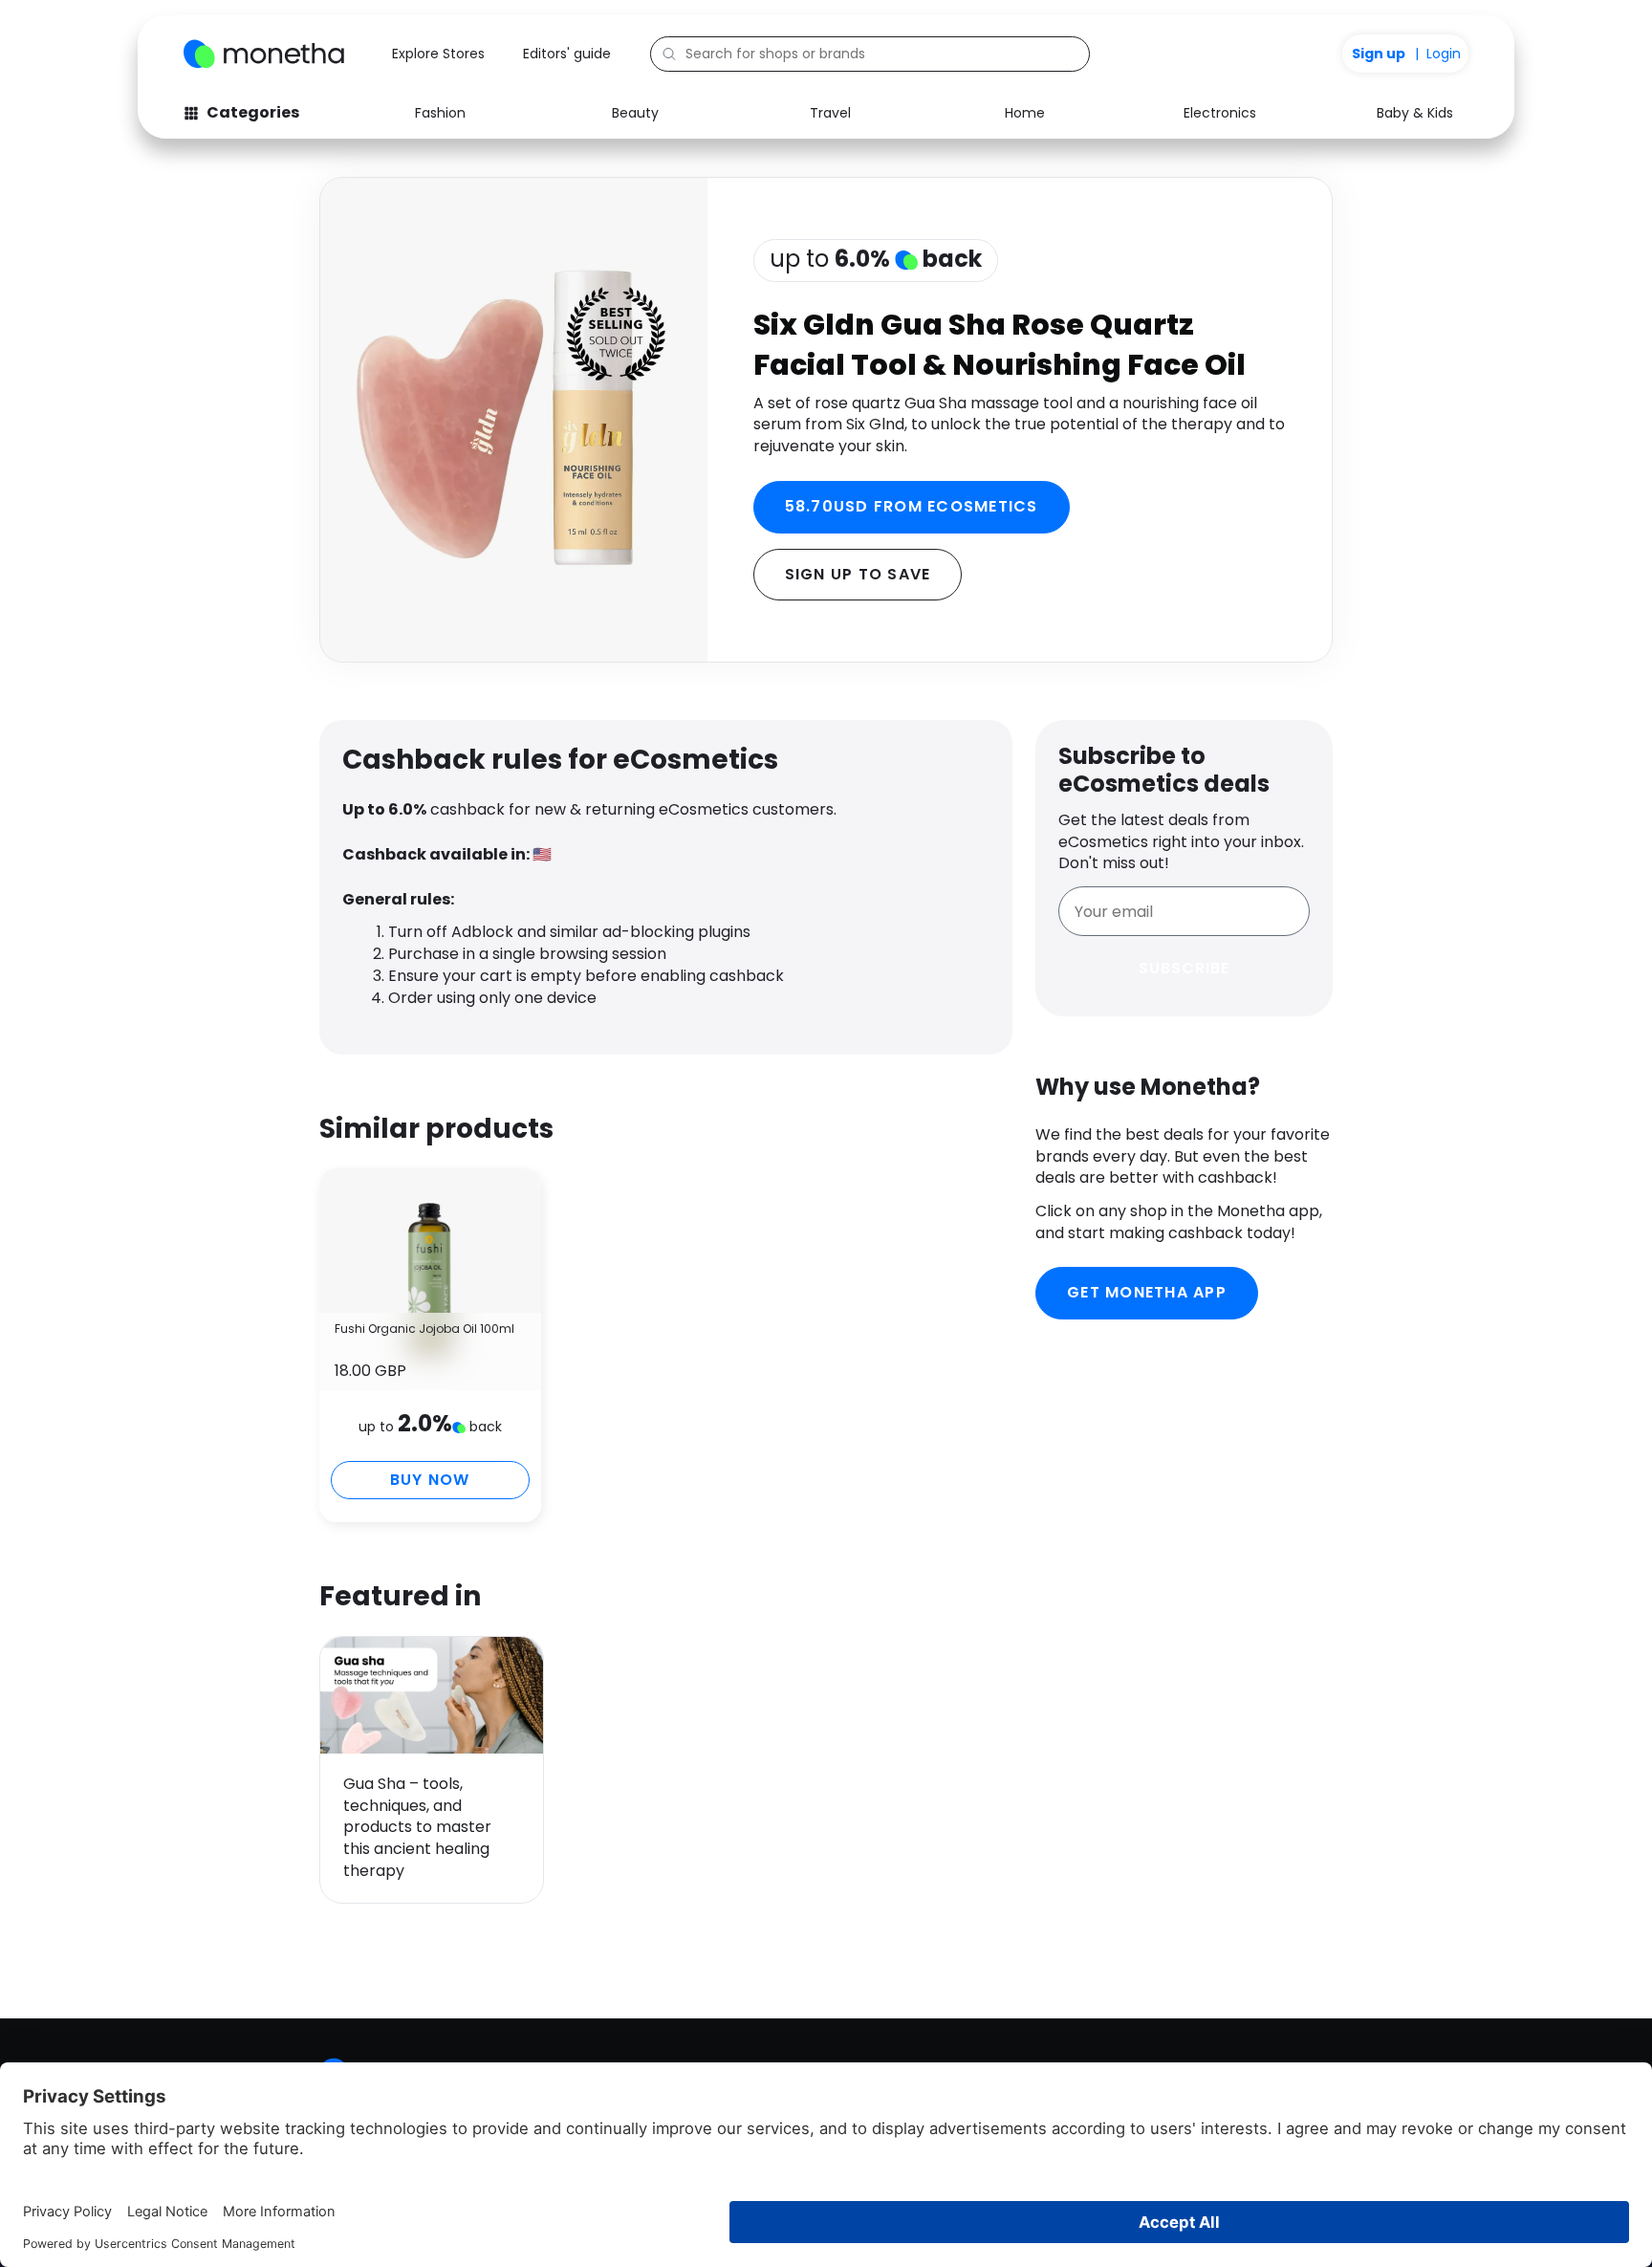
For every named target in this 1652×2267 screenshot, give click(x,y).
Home (1025, 113)
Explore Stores (438, 54)
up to (876, 259)
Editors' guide (567, 54)
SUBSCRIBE (1184, 968)
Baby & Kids (1415, 113)
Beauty (635, 113)
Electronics (1220, 113)
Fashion (440, 113)
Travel (830, 113)
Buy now (430, 1480)
